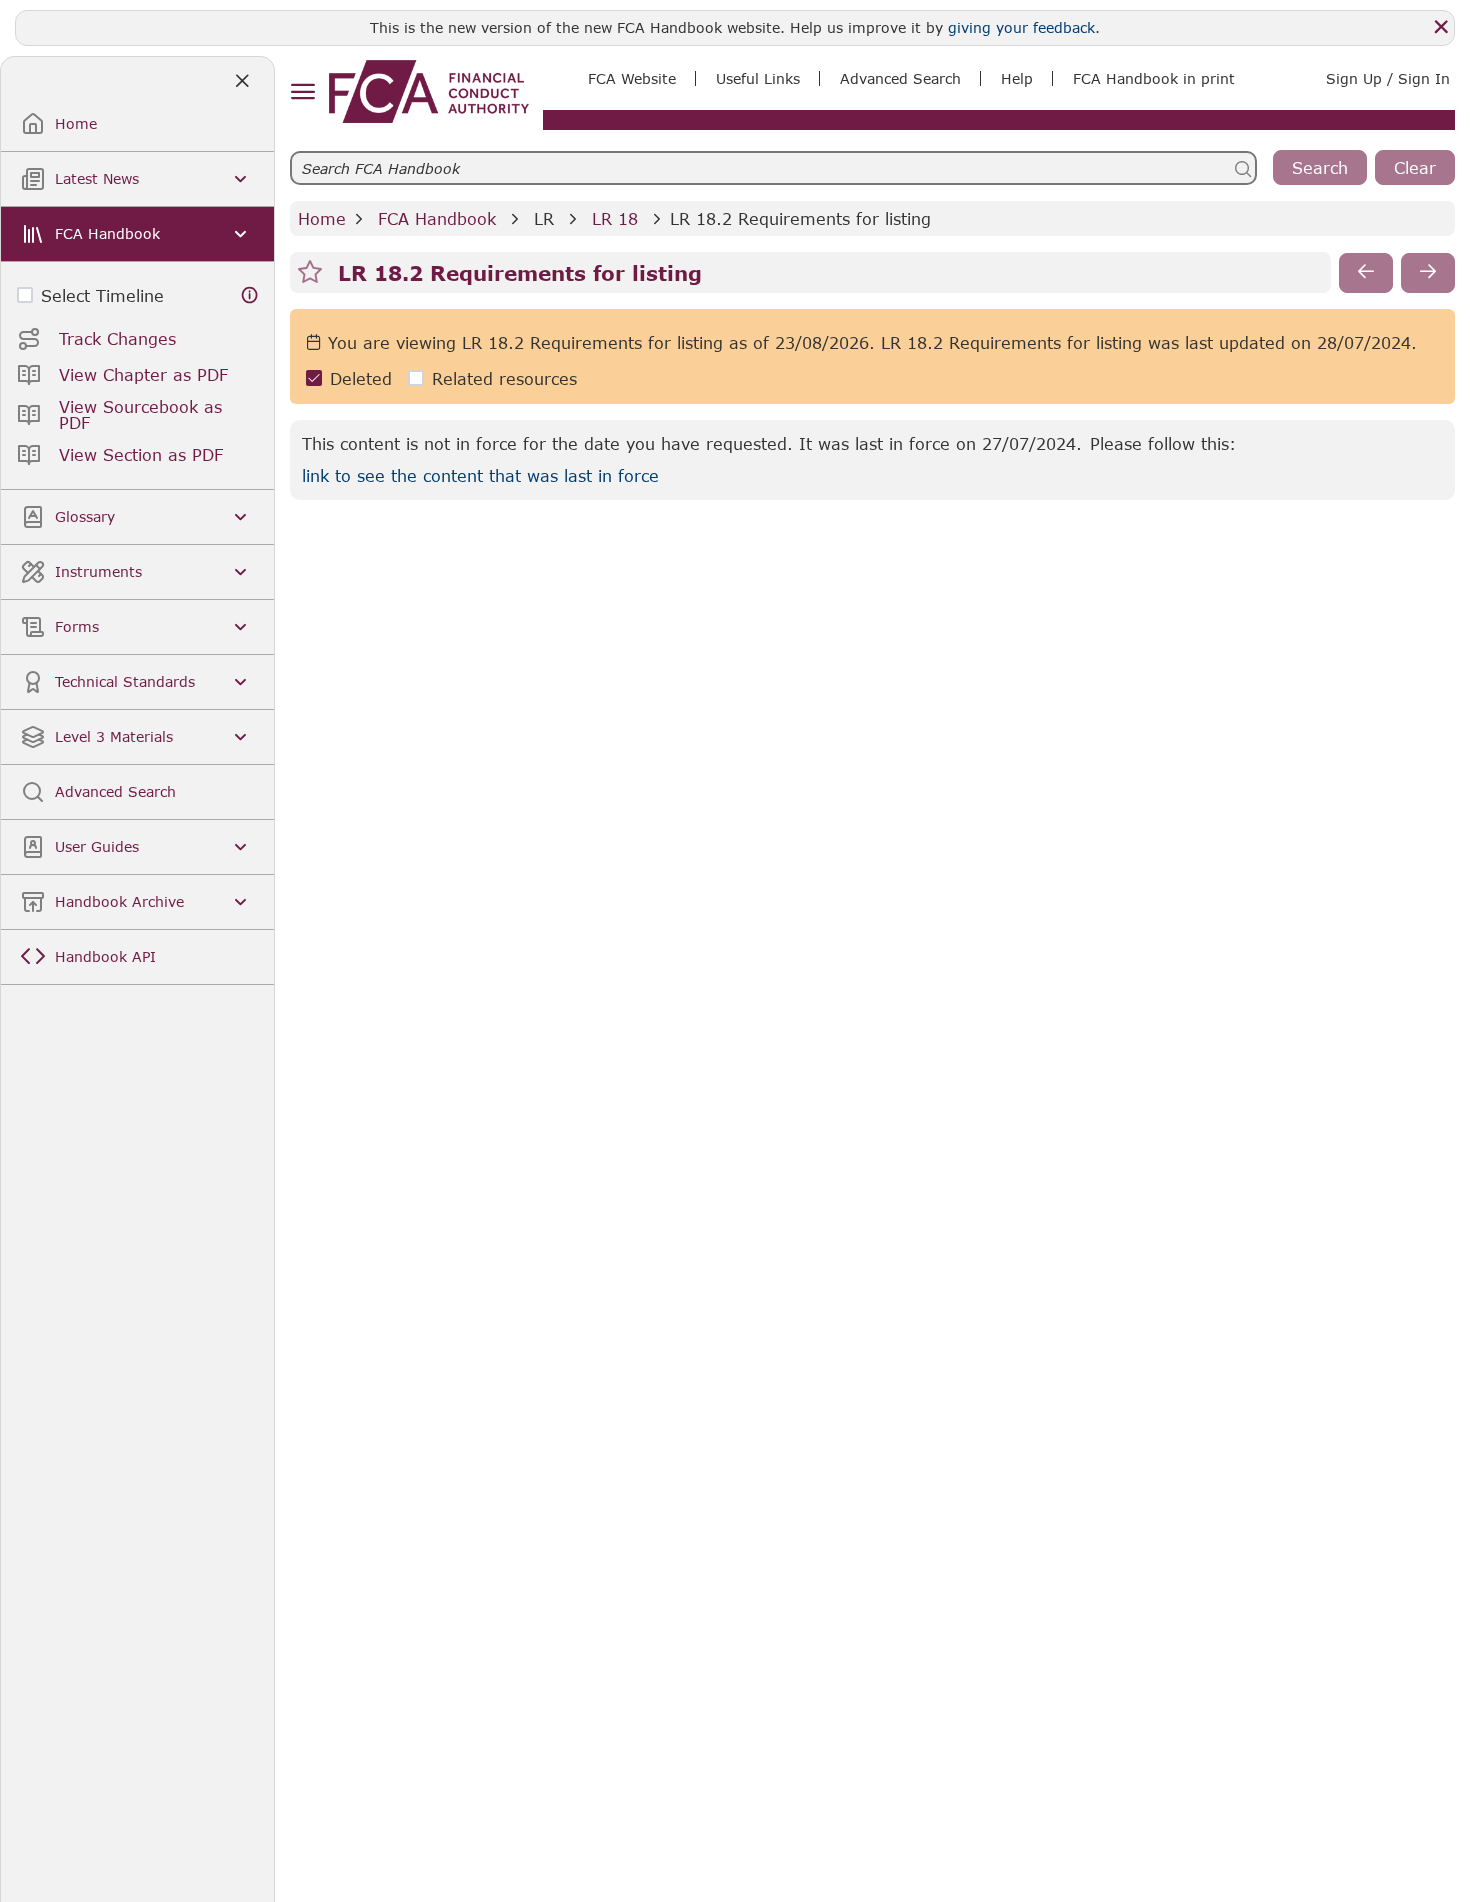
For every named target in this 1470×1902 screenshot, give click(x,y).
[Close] (1441, 27)
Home (322, 218)
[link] (429, 91)
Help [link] (1017, 78)
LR (544, 218)
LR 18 (615, 218)
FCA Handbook (437, 218)
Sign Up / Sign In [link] (1388, 78)
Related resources (504, 378)
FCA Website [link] (632, 78)
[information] (250, 295)
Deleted (361, 378)
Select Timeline (102, 295)
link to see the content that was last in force (480, 475)
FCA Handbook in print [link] (1154, 78)
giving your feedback (1021, 27)
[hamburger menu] (302, 92)
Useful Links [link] (758, 78)
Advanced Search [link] (900, 78)
